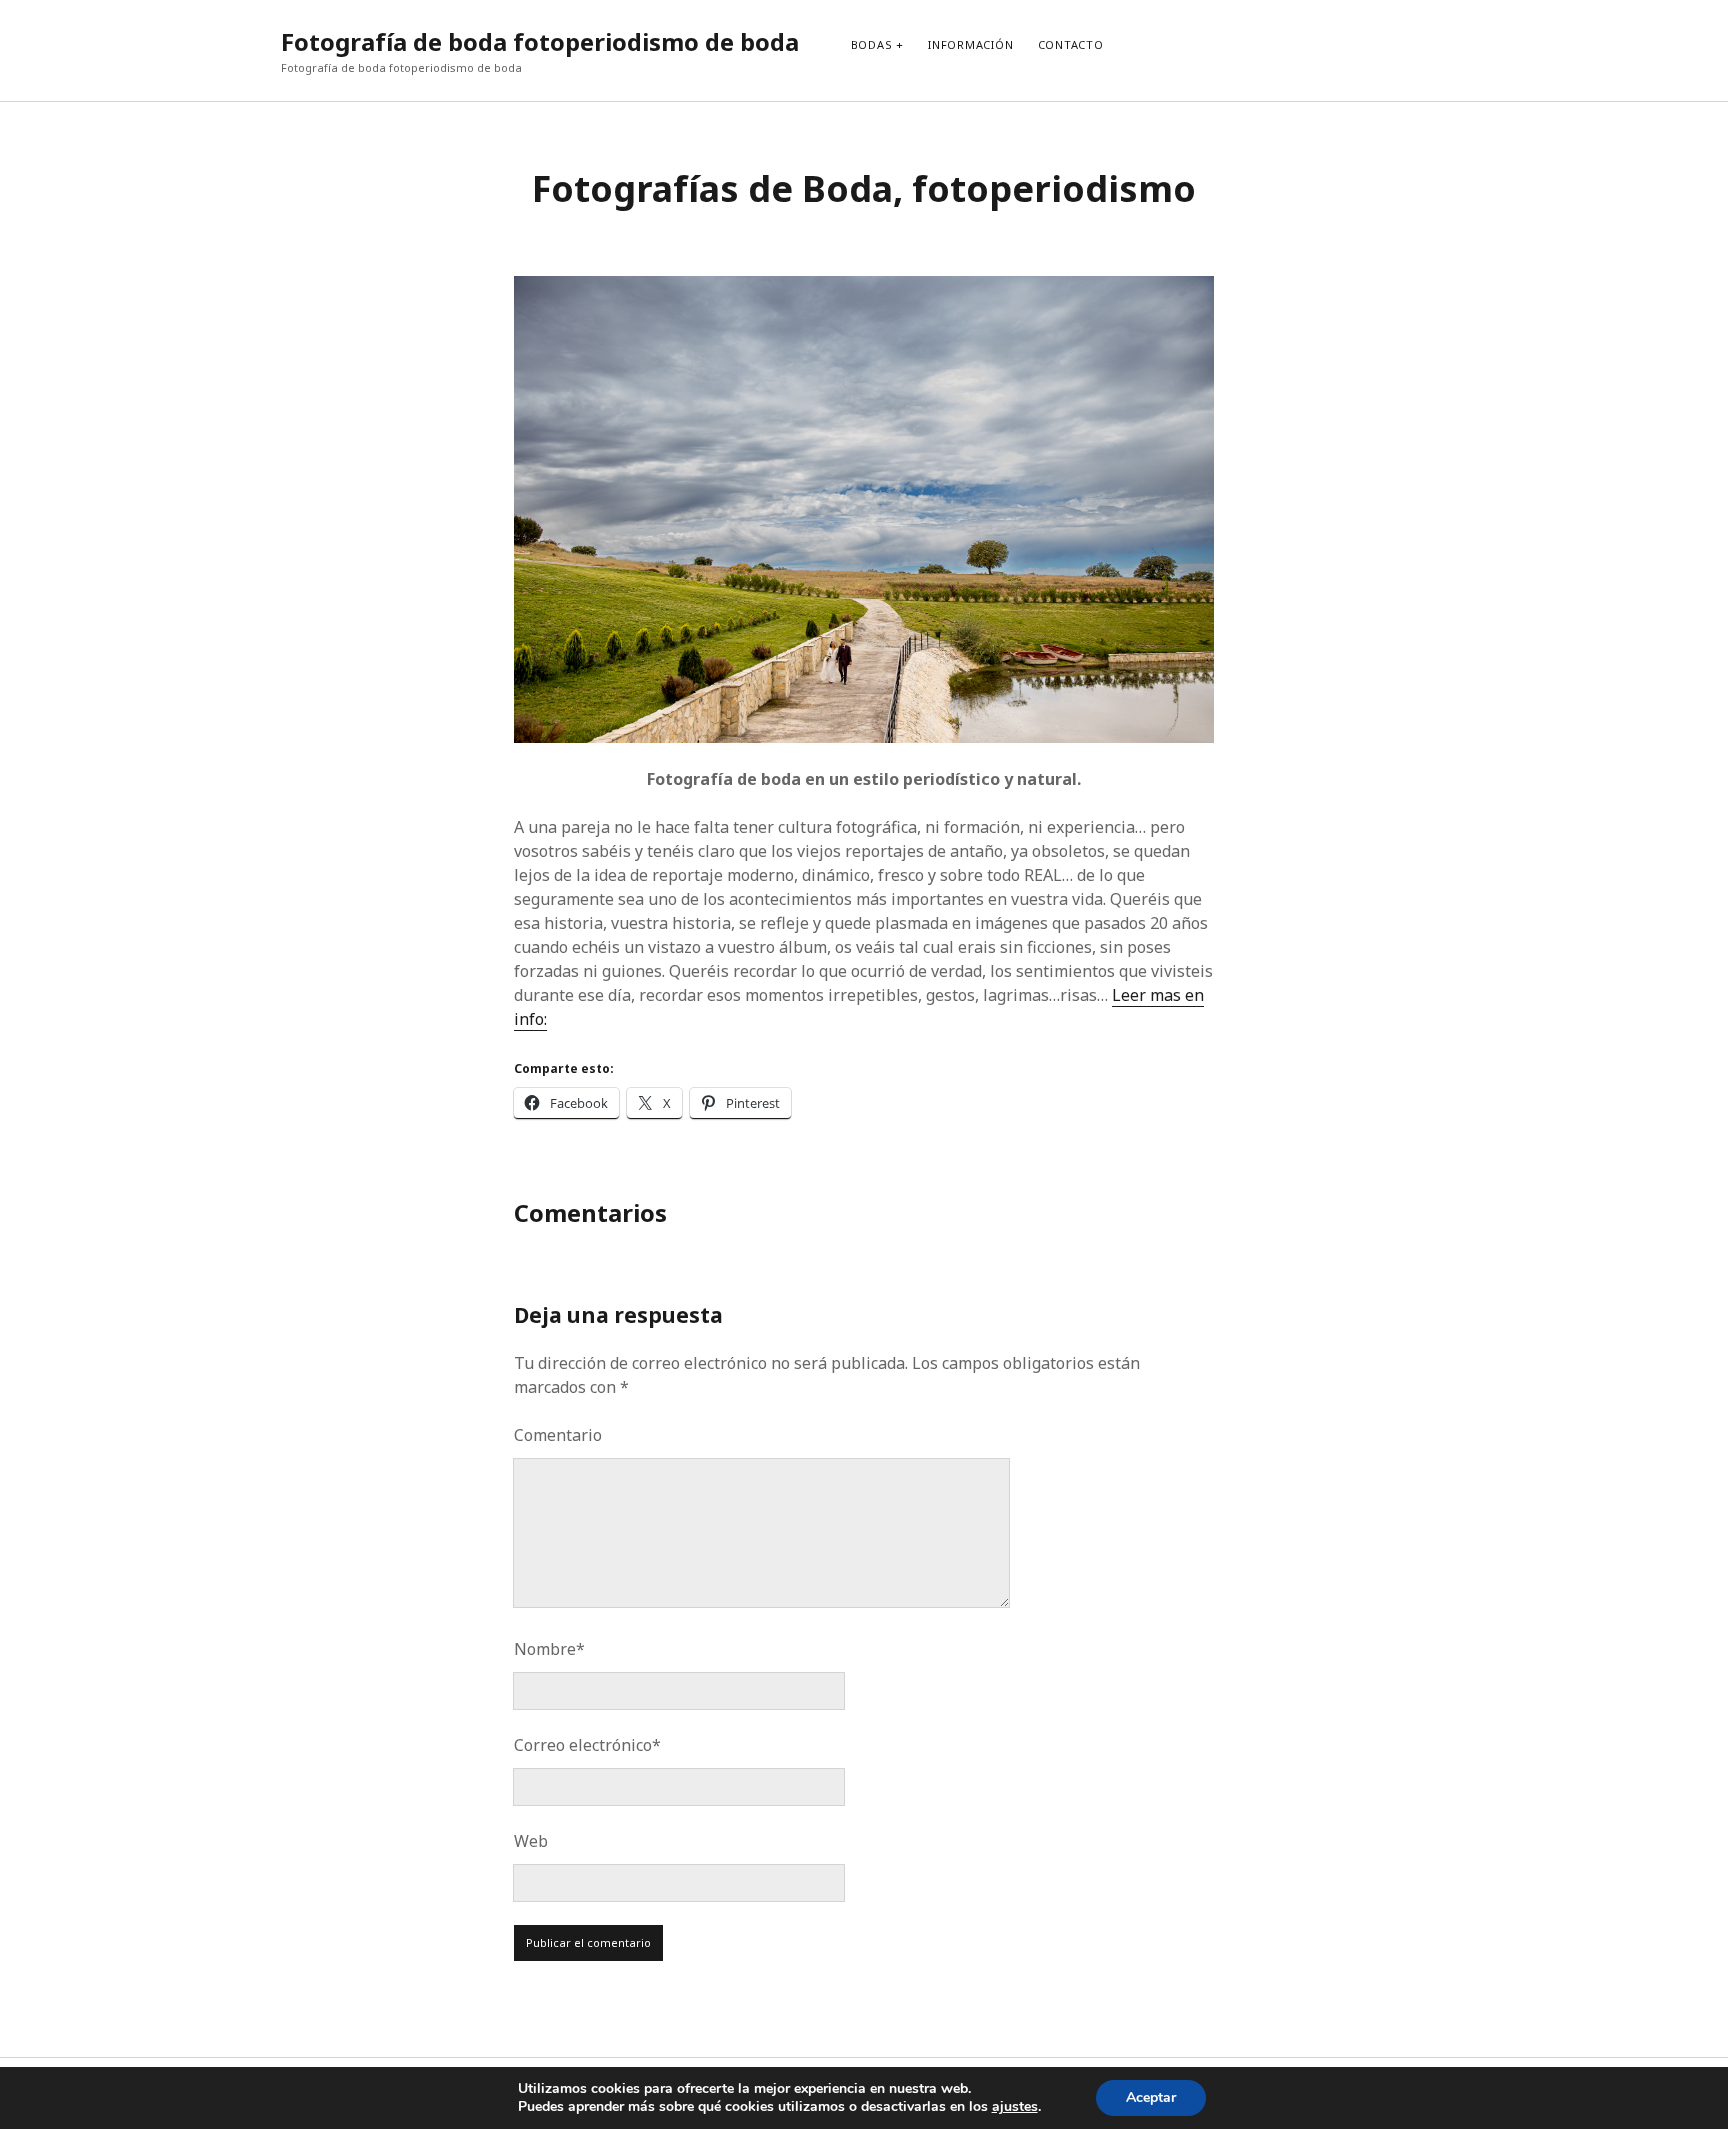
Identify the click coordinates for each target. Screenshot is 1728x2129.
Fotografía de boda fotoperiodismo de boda (540, 41)
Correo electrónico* (587, 1745)
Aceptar (1151, 2097)
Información (970, 44)
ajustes (1015, 2107)
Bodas (872, 44)
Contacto (1071, 44)
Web (531, 1841)
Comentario (558, 1435)
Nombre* (549, 1649)
